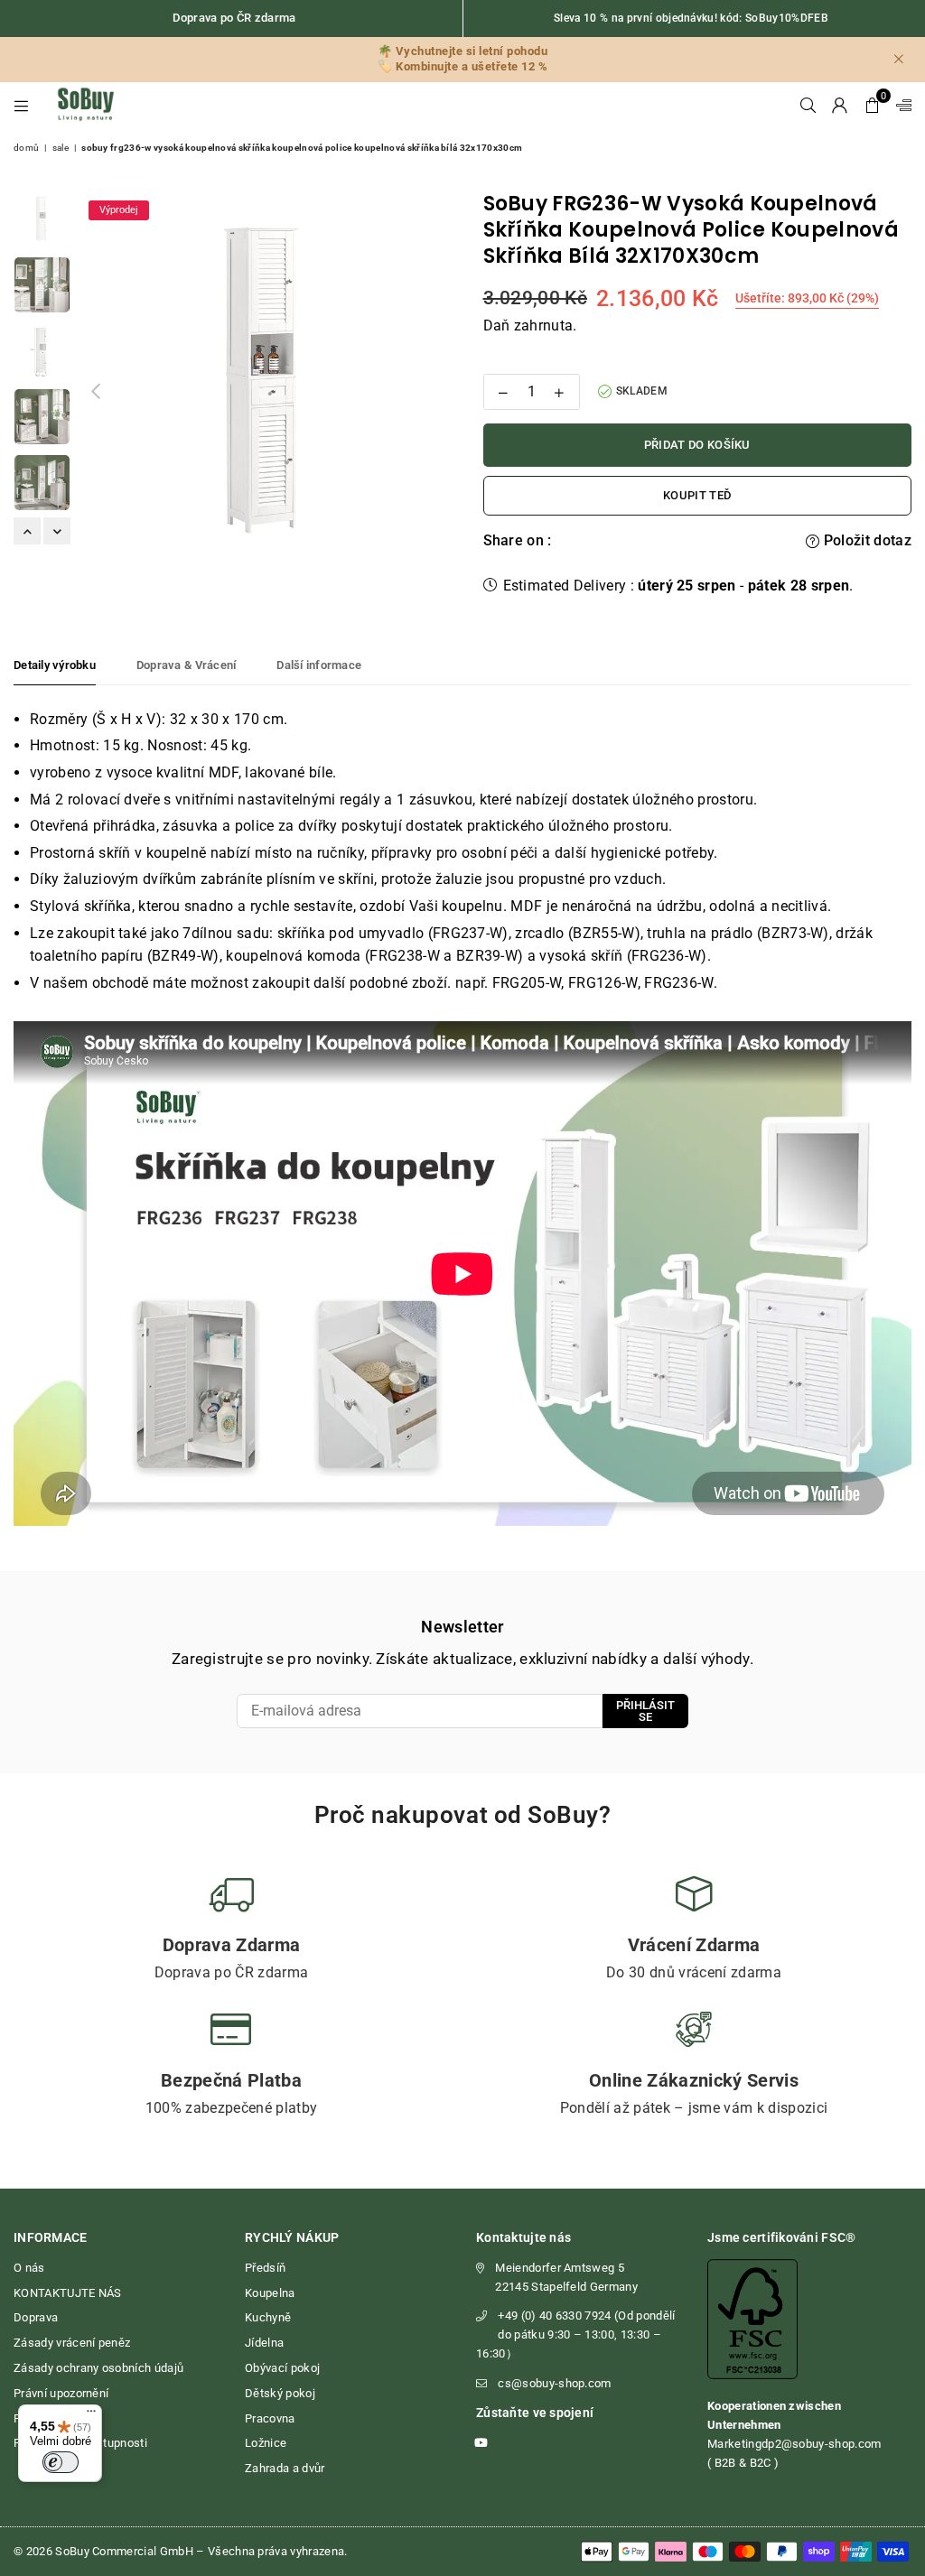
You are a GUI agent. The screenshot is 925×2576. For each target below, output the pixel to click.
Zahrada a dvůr (285, 2468)
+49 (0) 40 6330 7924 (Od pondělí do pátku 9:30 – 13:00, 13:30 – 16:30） (576, 2334)
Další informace (319, 665)
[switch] (61, 2462)
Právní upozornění (61, 2393)
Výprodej (119, 210)
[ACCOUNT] (840, 105)
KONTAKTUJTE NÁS (68, 2293)
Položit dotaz (866, 540)
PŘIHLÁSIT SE (645, 1711)
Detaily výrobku (55, 665)
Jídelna (264, 2343)
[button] (872, 105)
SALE (61, 148)
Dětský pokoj (280, 2393)
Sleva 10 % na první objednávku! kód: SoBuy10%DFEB (691, 18)
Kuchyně (268, 2317)
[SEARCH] (808, 105)
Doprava (36, 2317)
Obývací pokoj (282, 2368)
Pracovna (270, 2418)
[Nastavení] (900, 105)
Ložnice (266, 2443)
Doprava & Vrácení (186, 665)
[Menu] (21, 105)
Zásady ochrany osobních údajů (98, 2368)
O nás (29, 2268)
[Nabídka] (91, 2415)
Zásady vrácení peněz (72, 2343)
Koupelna (270, 2293)
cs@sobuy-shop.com (554, 2383)
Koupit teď (697, 495)
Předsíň (265, 2268)
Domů (26, 148)
